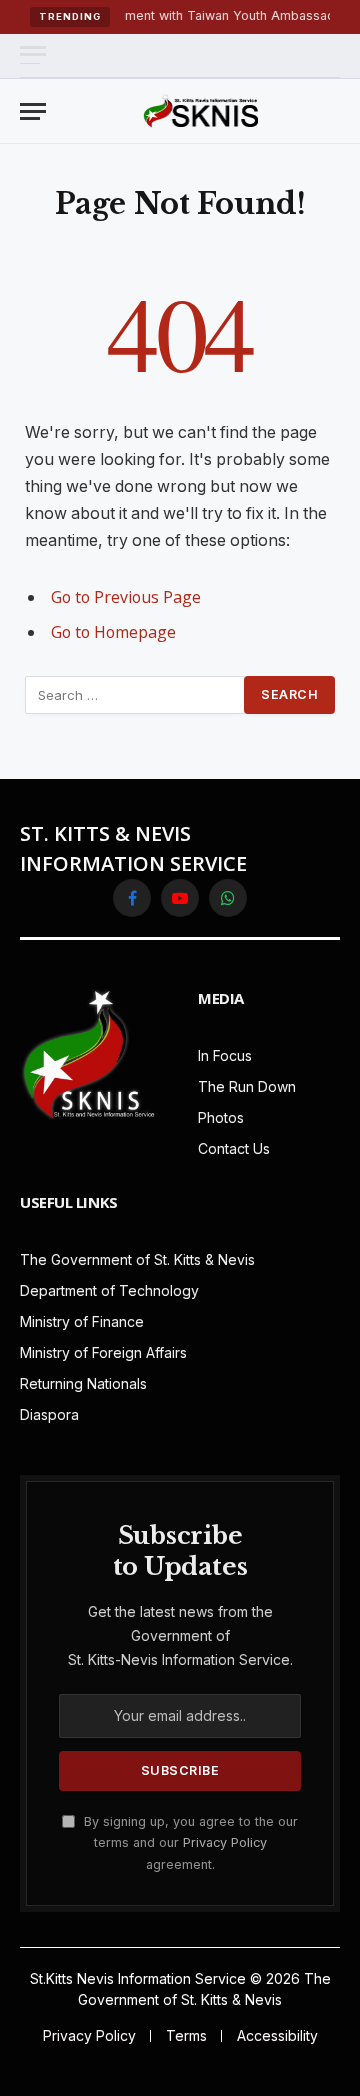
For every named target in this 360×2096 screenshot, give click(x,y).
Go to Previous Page (126, 597)
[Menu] (33, 55)
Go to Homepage (113, 632)
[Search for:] (135, 695)
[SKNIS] (201, 111)
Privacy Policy (225, 1842)
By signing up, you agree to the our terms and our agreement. (189, 1843)
